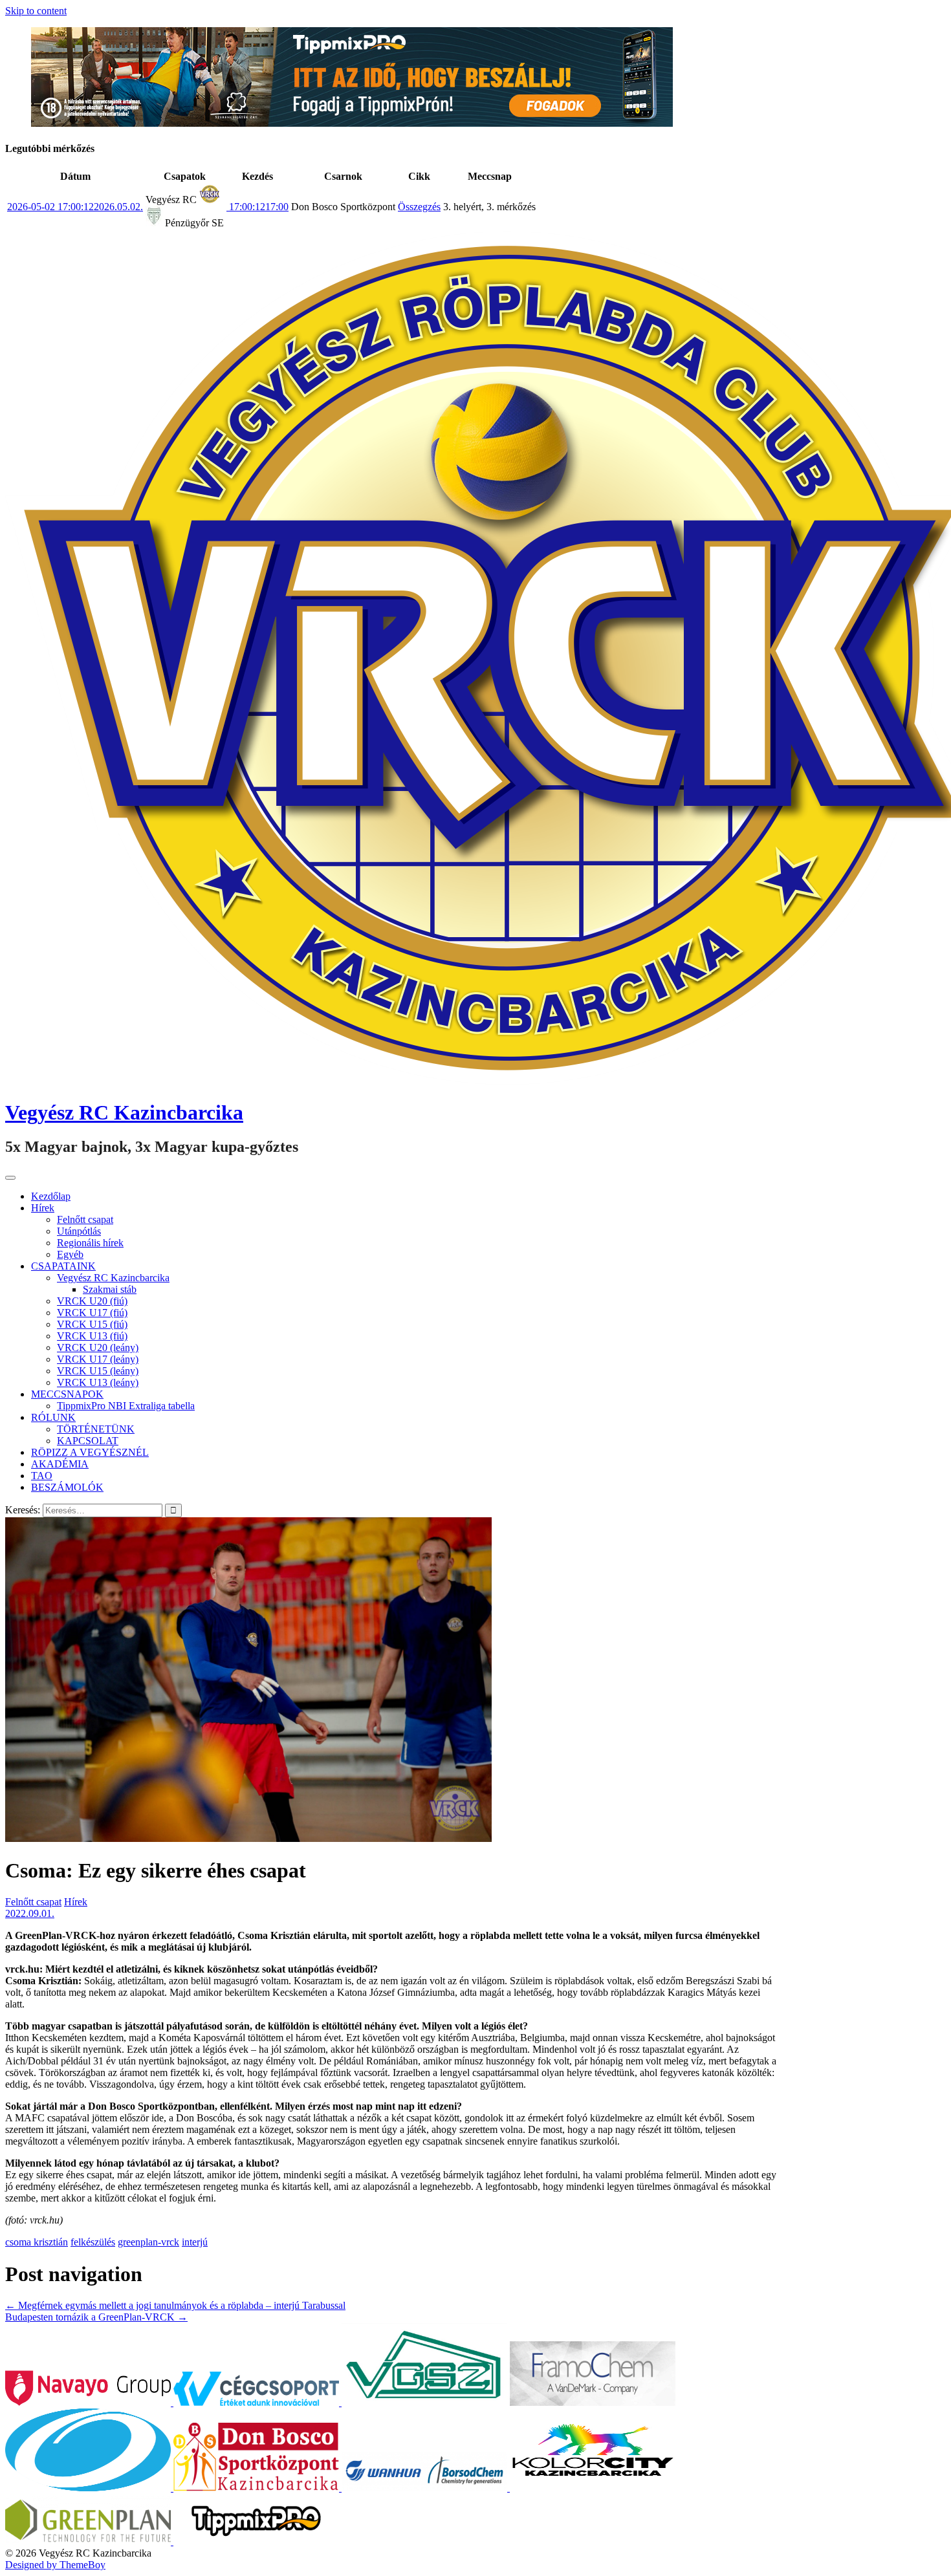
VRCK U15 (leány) (98, 1371)
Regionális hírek (90, 1243)
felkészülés (93, 2242)
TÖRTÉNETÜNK (96, 1429)
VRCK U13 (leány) (98, 1382)
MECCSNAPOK (67, 1394)
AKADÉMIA (60, 1464)
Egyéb (70, 1254)
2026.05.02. (75, 207)
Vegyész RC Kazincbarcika (124, 1112)
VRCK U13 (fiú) (92, 1336)
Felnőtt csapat (85, 1219)
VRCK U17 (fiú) (92, 1313)
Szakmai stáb (110, 1289)
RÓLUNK (53, 1417)
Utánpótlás (79, 1231)
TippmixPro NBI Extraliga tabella (126, 1406)
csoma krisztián (37, 2242)
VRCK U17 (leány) (98, 1359)
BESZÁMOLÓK (67, 1487)
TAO (42, 1476)
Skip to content (36, 11)
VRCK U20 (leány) (98, 1348)
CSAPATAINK (63, 1266)
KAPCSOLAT (88, 1441)
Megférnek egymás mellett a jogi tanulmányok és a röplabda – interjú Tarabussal (175, 2305)
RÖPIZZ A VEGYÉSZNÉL (90, 1452)
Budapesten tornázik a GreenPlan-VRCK (96, 2317)
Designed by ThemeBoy (55, 2565)
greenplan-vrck (148, 2242)
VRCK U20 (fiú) (92, 1301)
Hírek (43, 1208)
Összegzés (419, 207)
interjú (195, 2242)
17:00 (257, 207)
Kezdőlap (51, 1196)
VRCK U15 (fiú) (92, 1324)
